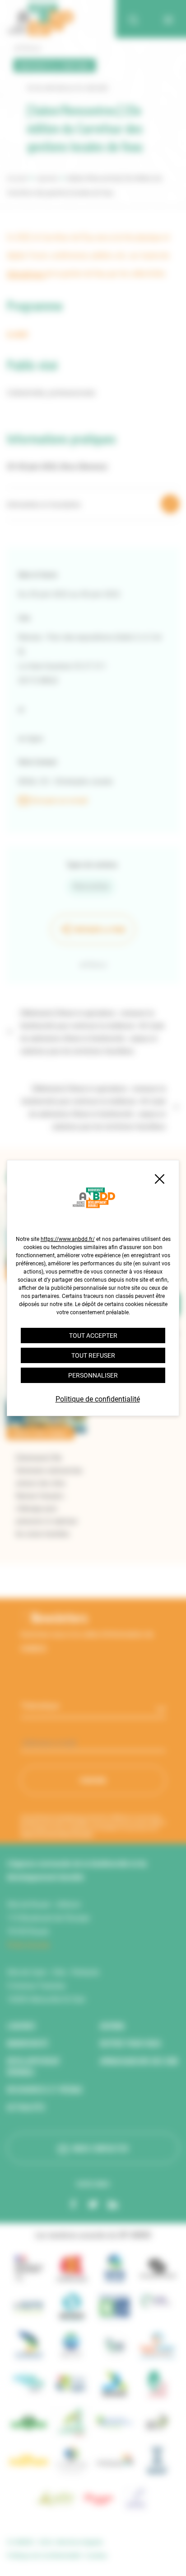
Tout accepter (93, 1336)
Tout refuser (93, 1355)
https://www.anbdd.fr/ (68, 1239)
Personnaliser (93, 1375)
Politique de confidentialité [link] (98, 1399)
